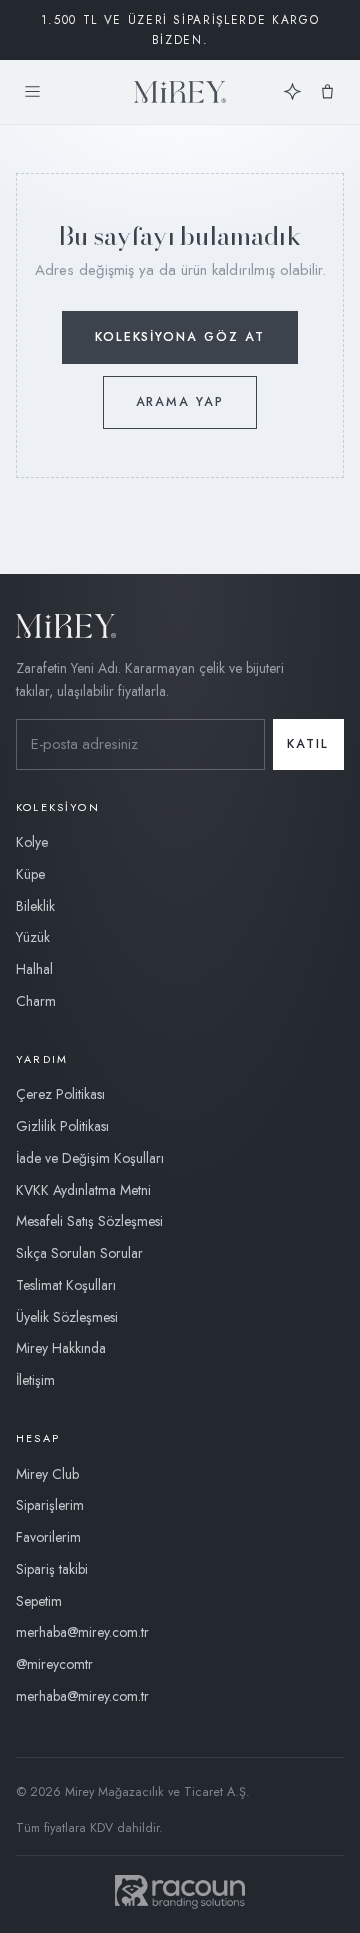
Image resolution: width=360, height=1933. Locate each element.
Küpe (30, 874)
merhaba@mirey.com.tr (82, 1632)
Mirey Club (47, 1474)
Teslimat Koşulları (66, 1285)
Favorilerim (48, 1537)
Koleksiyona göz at (180, 337)
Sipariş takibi (52, 1569)
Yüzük (33, 937)
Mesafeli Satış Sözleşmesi (89, 1221)
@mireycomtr (54, 1664)
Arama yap (180, 402)
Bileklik (35, 906)
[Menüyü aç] (32, 92)
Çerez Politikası (60, 1094)
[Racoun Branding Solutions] (180, 1892)
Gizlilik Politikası (62, 1126)
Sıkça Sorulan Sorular (79, 1253)
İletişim (35, 1380)
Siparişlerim (50, 1505)
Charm (36, 1001)
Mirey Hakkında (61, 1348)
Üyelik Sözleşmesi (67, 1317)
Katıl (308, 744)
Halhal (34, 969)
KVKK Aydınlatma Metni (83, 1190)
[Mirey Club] (292, 92)
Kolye (32, 842)
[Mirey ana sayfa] (180, 92)
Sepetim (39, 1601)
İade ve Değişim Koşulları (90, 1158)
